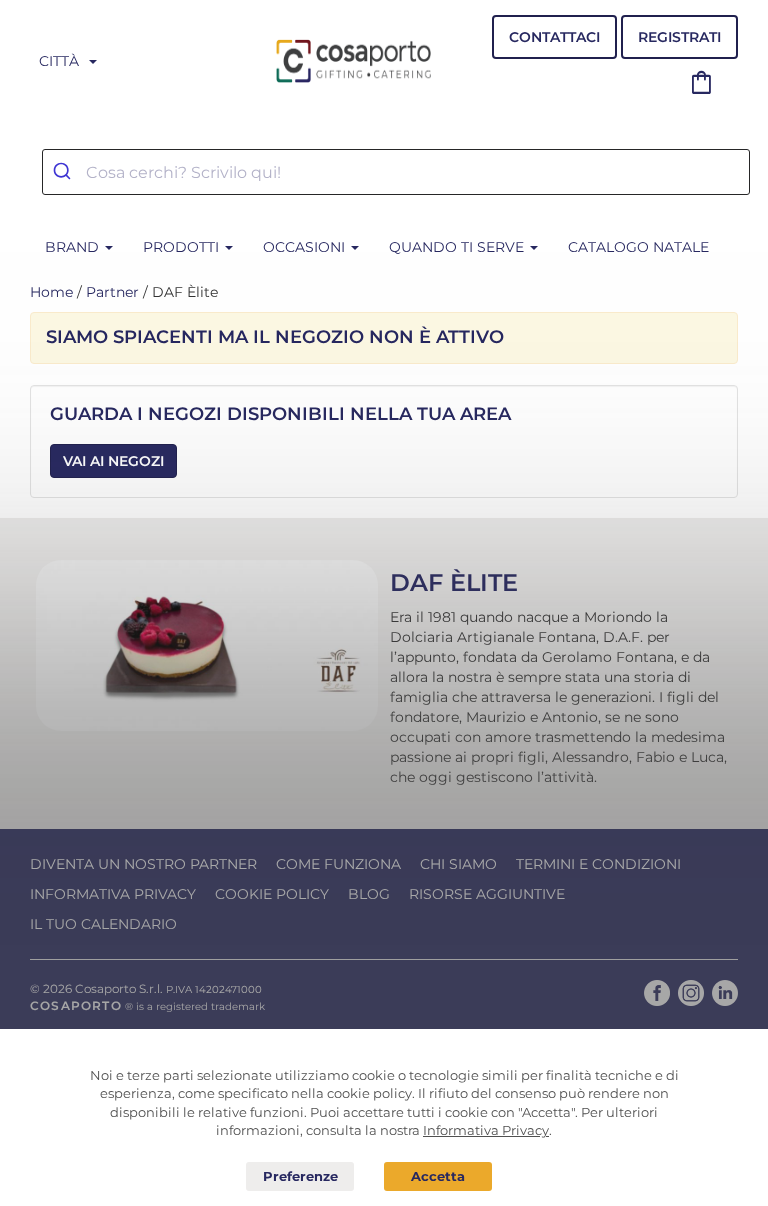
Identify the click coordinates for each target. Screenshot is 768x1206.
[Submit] (64, 172)
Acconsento (438, 1176)
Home (51, 292)
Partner (112, 292)
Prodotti (183, 247)
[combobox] (396, 172)
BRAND (74, 247)
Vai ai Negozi (113, 461)
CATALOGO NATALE (638, 247)
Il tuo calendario (103, 924)
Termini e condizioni (598, 864)
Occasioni (306, 247)
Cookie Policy (272, 894)
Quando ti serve (458, 247)
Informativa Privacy (113, 894)
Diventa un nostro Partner (143, 864)
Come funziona (338, 864)
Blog (369, 894)
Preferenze (300, 1177)
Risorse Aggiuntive (487, 894)
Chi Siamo (458, 864)
